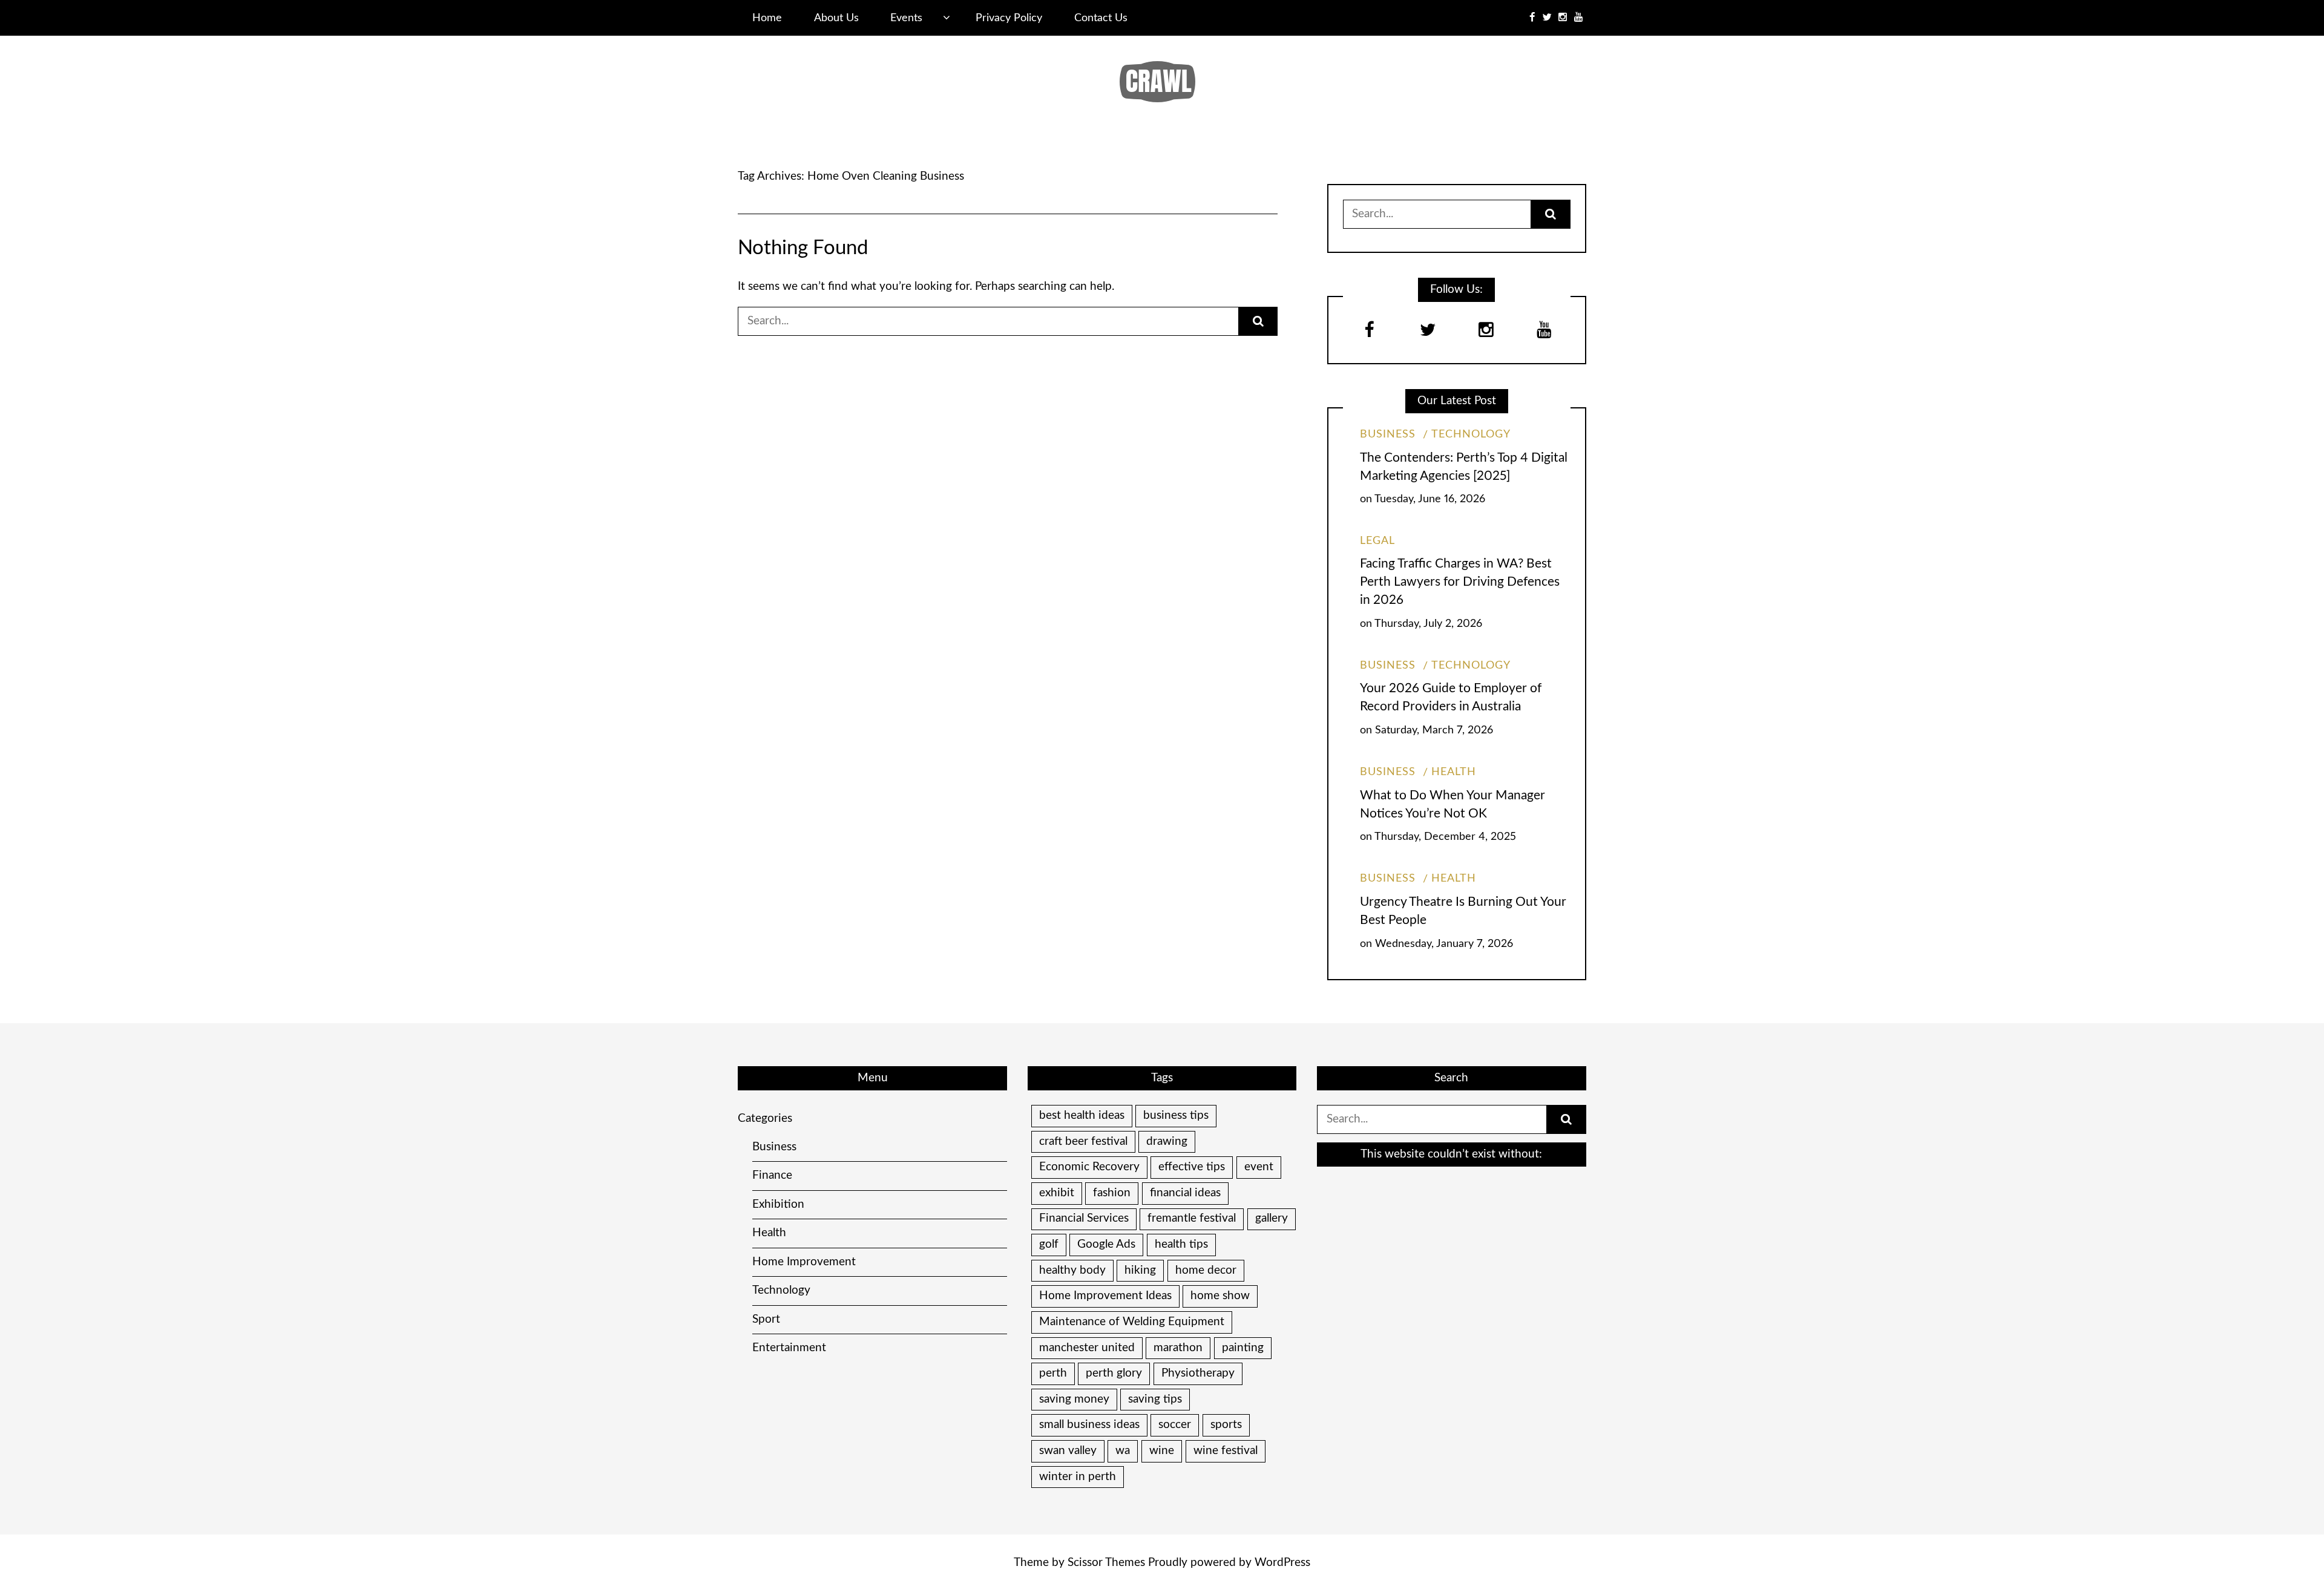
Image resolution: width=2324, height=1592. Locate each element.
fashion (1112, 1193)
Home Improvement (804, 1262)
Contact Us (1101, 18)
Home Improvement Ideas (1105, 1296)
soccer (1175, 1425)
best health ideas (1082, 1115)
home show (1220, 1296)
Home (767, 18)
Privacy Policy (1009, 18)
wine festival (1226, 1451)
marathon (1178, 1348)
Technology (1471, 434)
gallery (1272, 1218)
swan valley (1068, 1451)
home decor (1206, 1270)
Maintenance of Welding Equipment (1132, 1322)
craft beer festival (1083, 1142)
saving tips (1155, 1399)
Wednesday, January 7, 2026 (1444, 944)
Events (906, 18)
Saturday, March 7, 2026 (1434, 730)
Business (1388, 434)
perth (1053, 1373)
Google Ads (1106, 1244)
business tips (1176, 1115)
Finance (772, 1175)
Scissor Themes (1106, 1563)
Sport (766, 1319)
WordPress (1282, 1563)
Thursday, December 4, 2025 (1445, 837)
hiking (1140, 1270)
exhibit (1057, 1193)
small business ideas (1089, 1425)
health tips (1181, 1244)
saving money (1074, 1399)
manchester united (1087, 1348)
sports (1226, 1425)
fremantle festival (1192, 1218)
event (1259, 1167)
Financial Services (1084, 1218)
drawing (1167, 1142)
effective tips (1192, 1167)
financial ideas (1185, 1193)
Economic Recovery (1089, 1167)
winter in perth (1078, 1477)
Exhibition (778, 1204)
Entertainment (789, 1348)
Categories (765, 1119)
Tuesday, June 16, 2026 (1430, 499)
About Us (836, 18)
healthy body (1072, 1270)
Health (1454, 772)
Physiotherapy (1198, 1373)
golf (1049, 1244)
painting (1243, 1348)
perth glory (1114, 1373)
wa (1123, 1451)
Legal (1377, 541)
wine (1162, 1451)
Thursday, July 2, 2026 (1428, 624)
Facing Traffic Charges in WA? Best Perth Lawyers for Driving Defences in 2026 (1460, 582)
